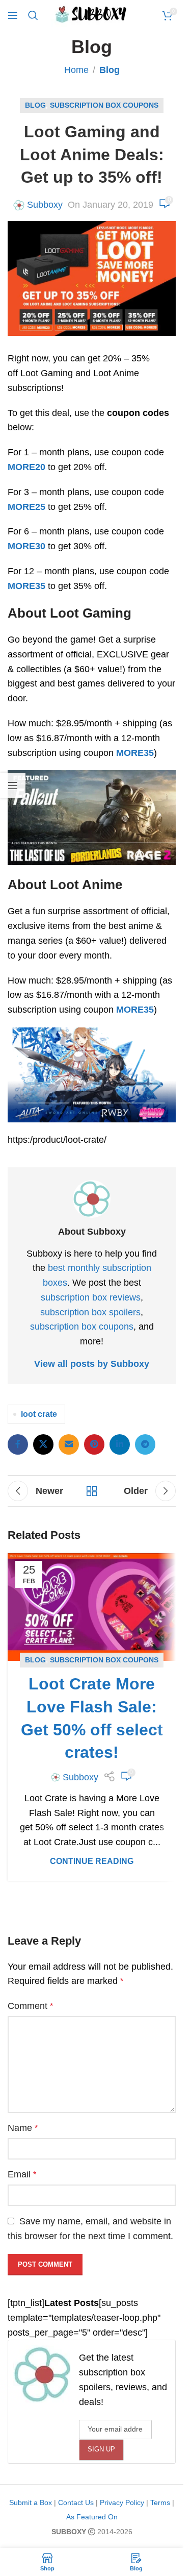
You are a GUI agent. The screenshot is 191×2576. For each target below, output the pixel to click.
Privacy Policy (122, 2503)
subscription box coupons (82, 1327)
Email (22, 2174)
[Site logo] (92, 15)
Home (76, 70)
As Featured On (92, 2517)
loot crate (39, 1414)
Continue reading (92, 1861)
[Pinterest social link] (94, 1444)
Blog (110, 70)
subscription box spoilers (90, 1312)
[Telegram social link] (145, 1444)
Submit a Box (31, 2503)
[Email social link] (69, 1444)
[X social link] (43, 1444)
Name (23, 2128)
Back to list (92, 1491)
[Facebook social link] (18, 1444)
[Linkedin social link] (120, 1444)
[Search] (33, 15)
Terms (160, 2503)
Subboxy (45, 205)
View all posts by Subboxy (92, 1364)
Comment (30, 2006)
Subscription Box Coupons (104, 105)
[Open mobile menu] (13, 15)
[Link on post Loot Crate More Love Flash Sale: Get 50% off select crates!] (92, 1607)
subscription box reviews (91, 1297)
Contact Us (76, 2503)
